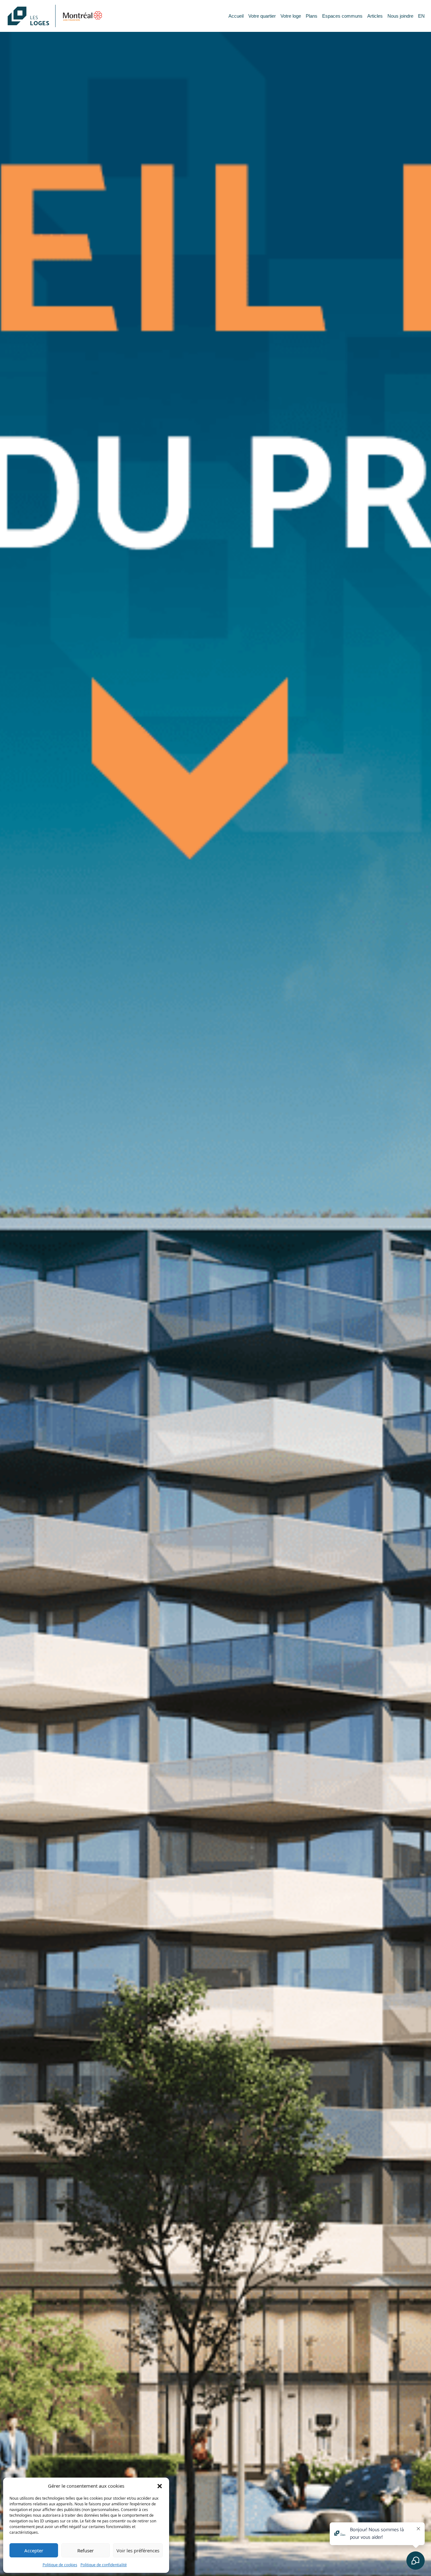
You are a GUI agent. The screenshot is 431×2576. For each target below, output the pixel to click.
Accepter (34, 2550)
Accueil (236, 16)
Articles (375, 16)
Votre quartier (262, 16)
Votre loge (291, 16)
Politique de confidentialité (104, 2565)
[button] (160, 2486)
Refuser (86, 2550)
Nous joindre (400, 16)
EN (421, 16)
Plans (312, 16)
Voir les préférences (138, 2550)
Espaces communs (342, 16)
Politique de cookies (60, 2565)
